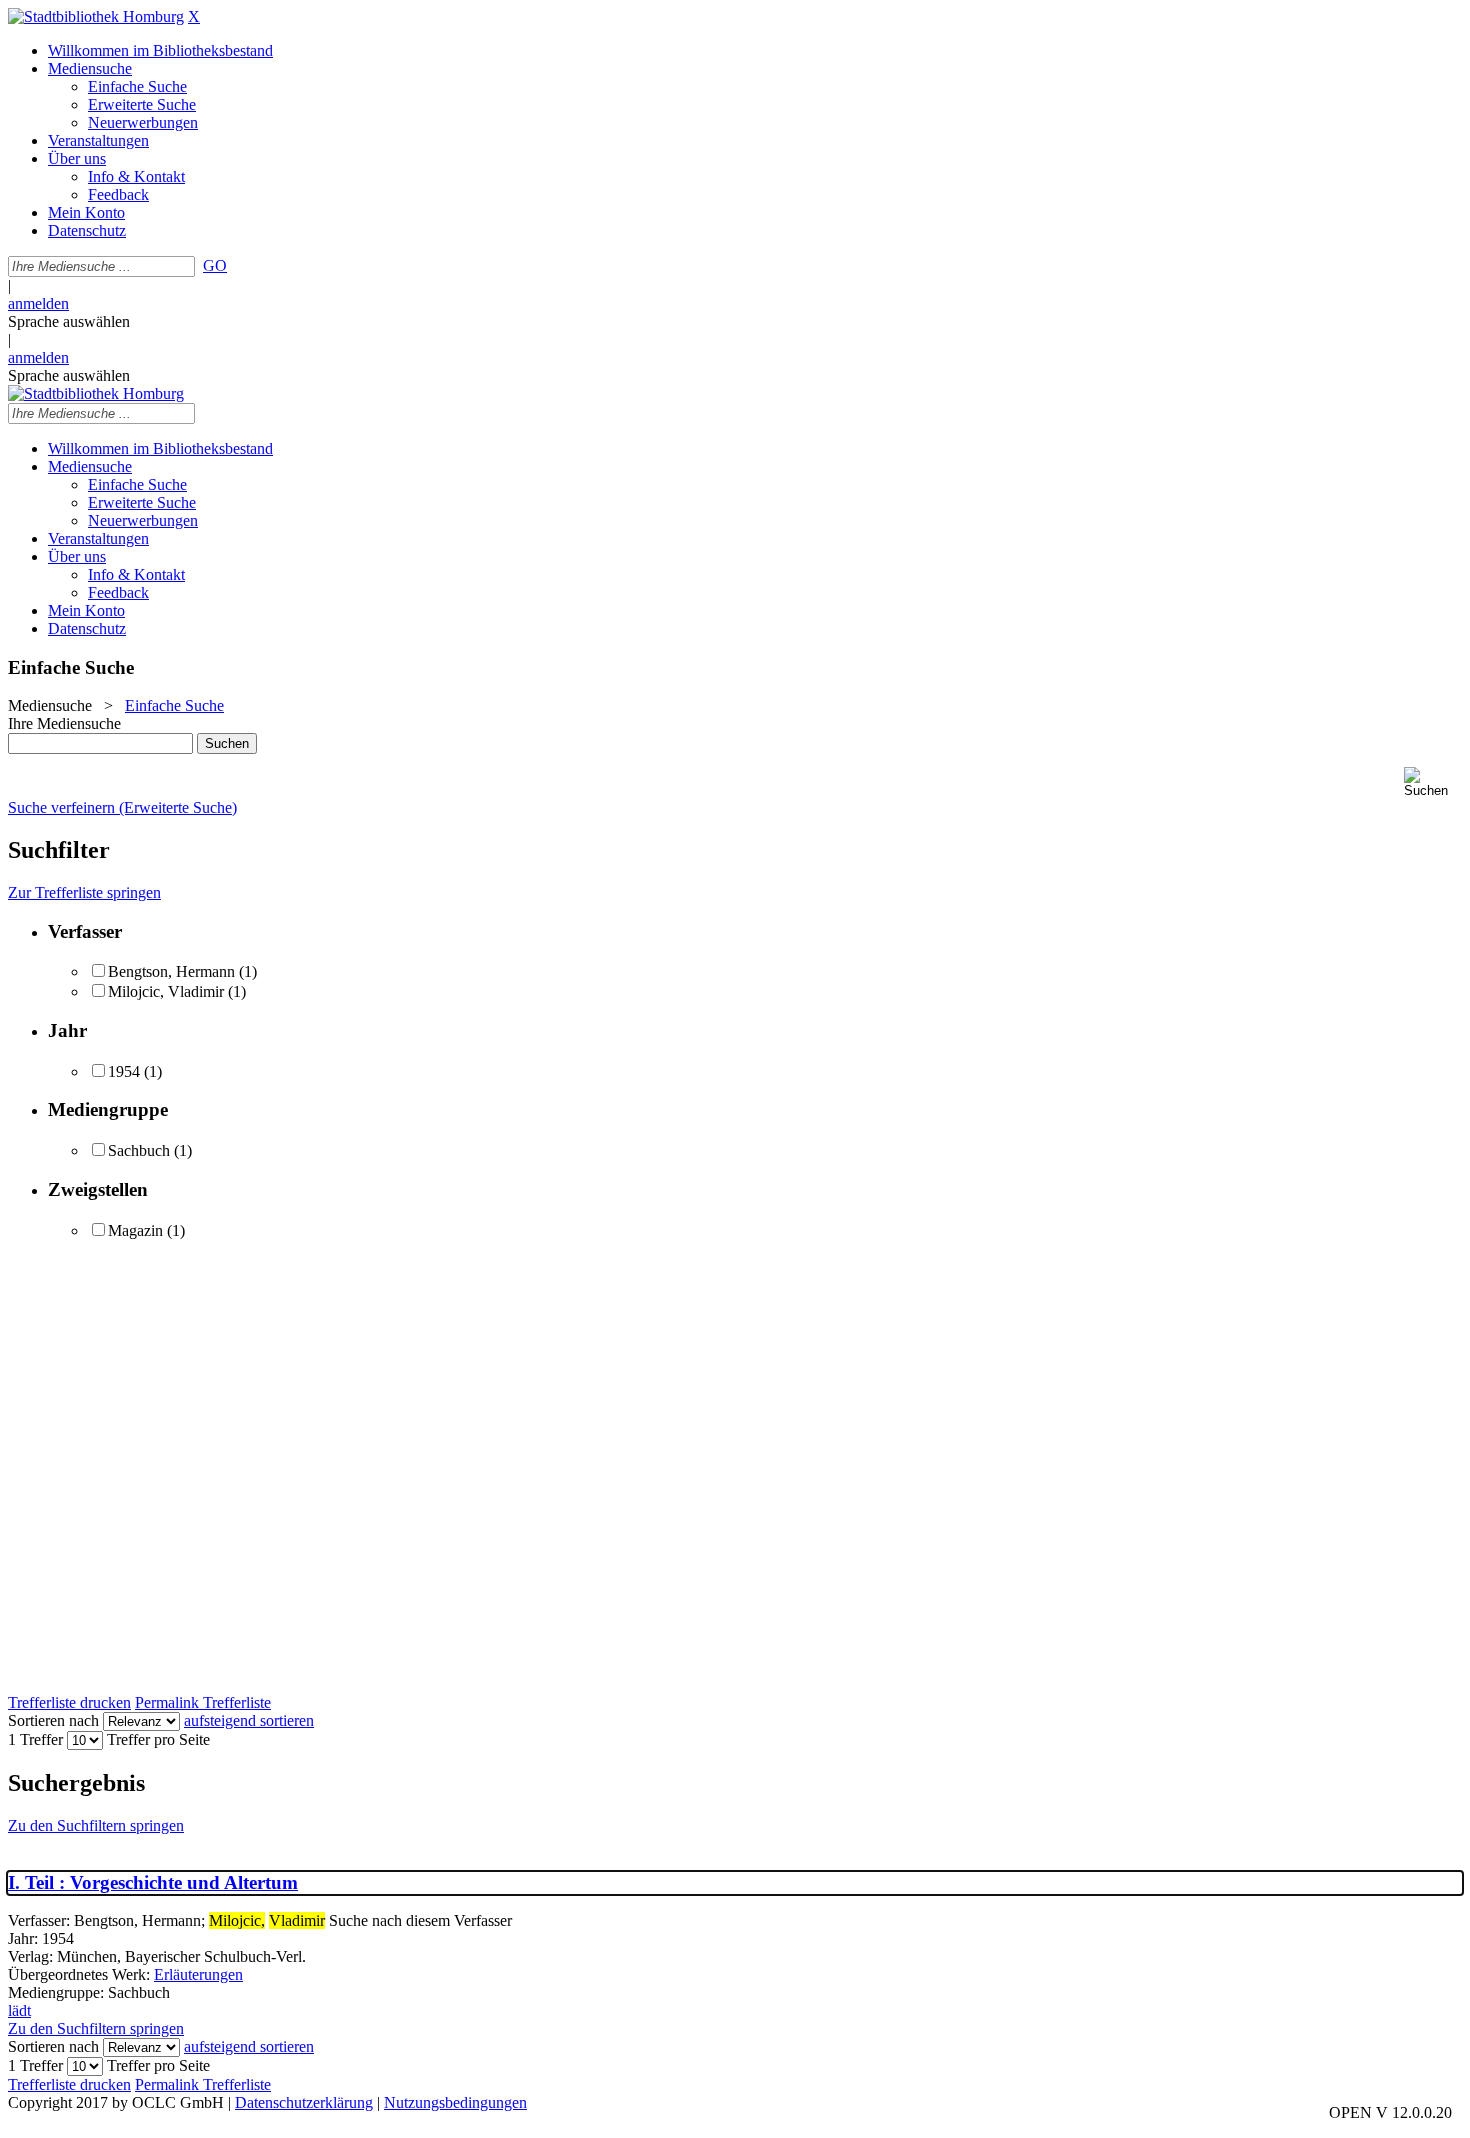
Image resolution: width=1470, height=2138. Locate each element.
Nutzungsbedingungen (455, 2102)
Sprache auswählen (69, 321)
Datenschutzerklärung (304, 2102)
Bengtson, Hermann (171, 971)
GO (215, 265)
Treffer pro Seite (158, 1739)
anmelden (38, 303)
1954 (124, 1071)
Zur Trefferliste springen (84, 892)
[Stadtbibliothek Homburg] (96, 16)
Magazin (135, 1230)
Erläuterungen (198, 1974)
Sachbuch (139, 1150)
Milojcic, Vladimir (166, 991)
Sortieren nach (53, 1720)
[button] (1433, 782)
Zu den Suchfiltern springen (96, 1825)
